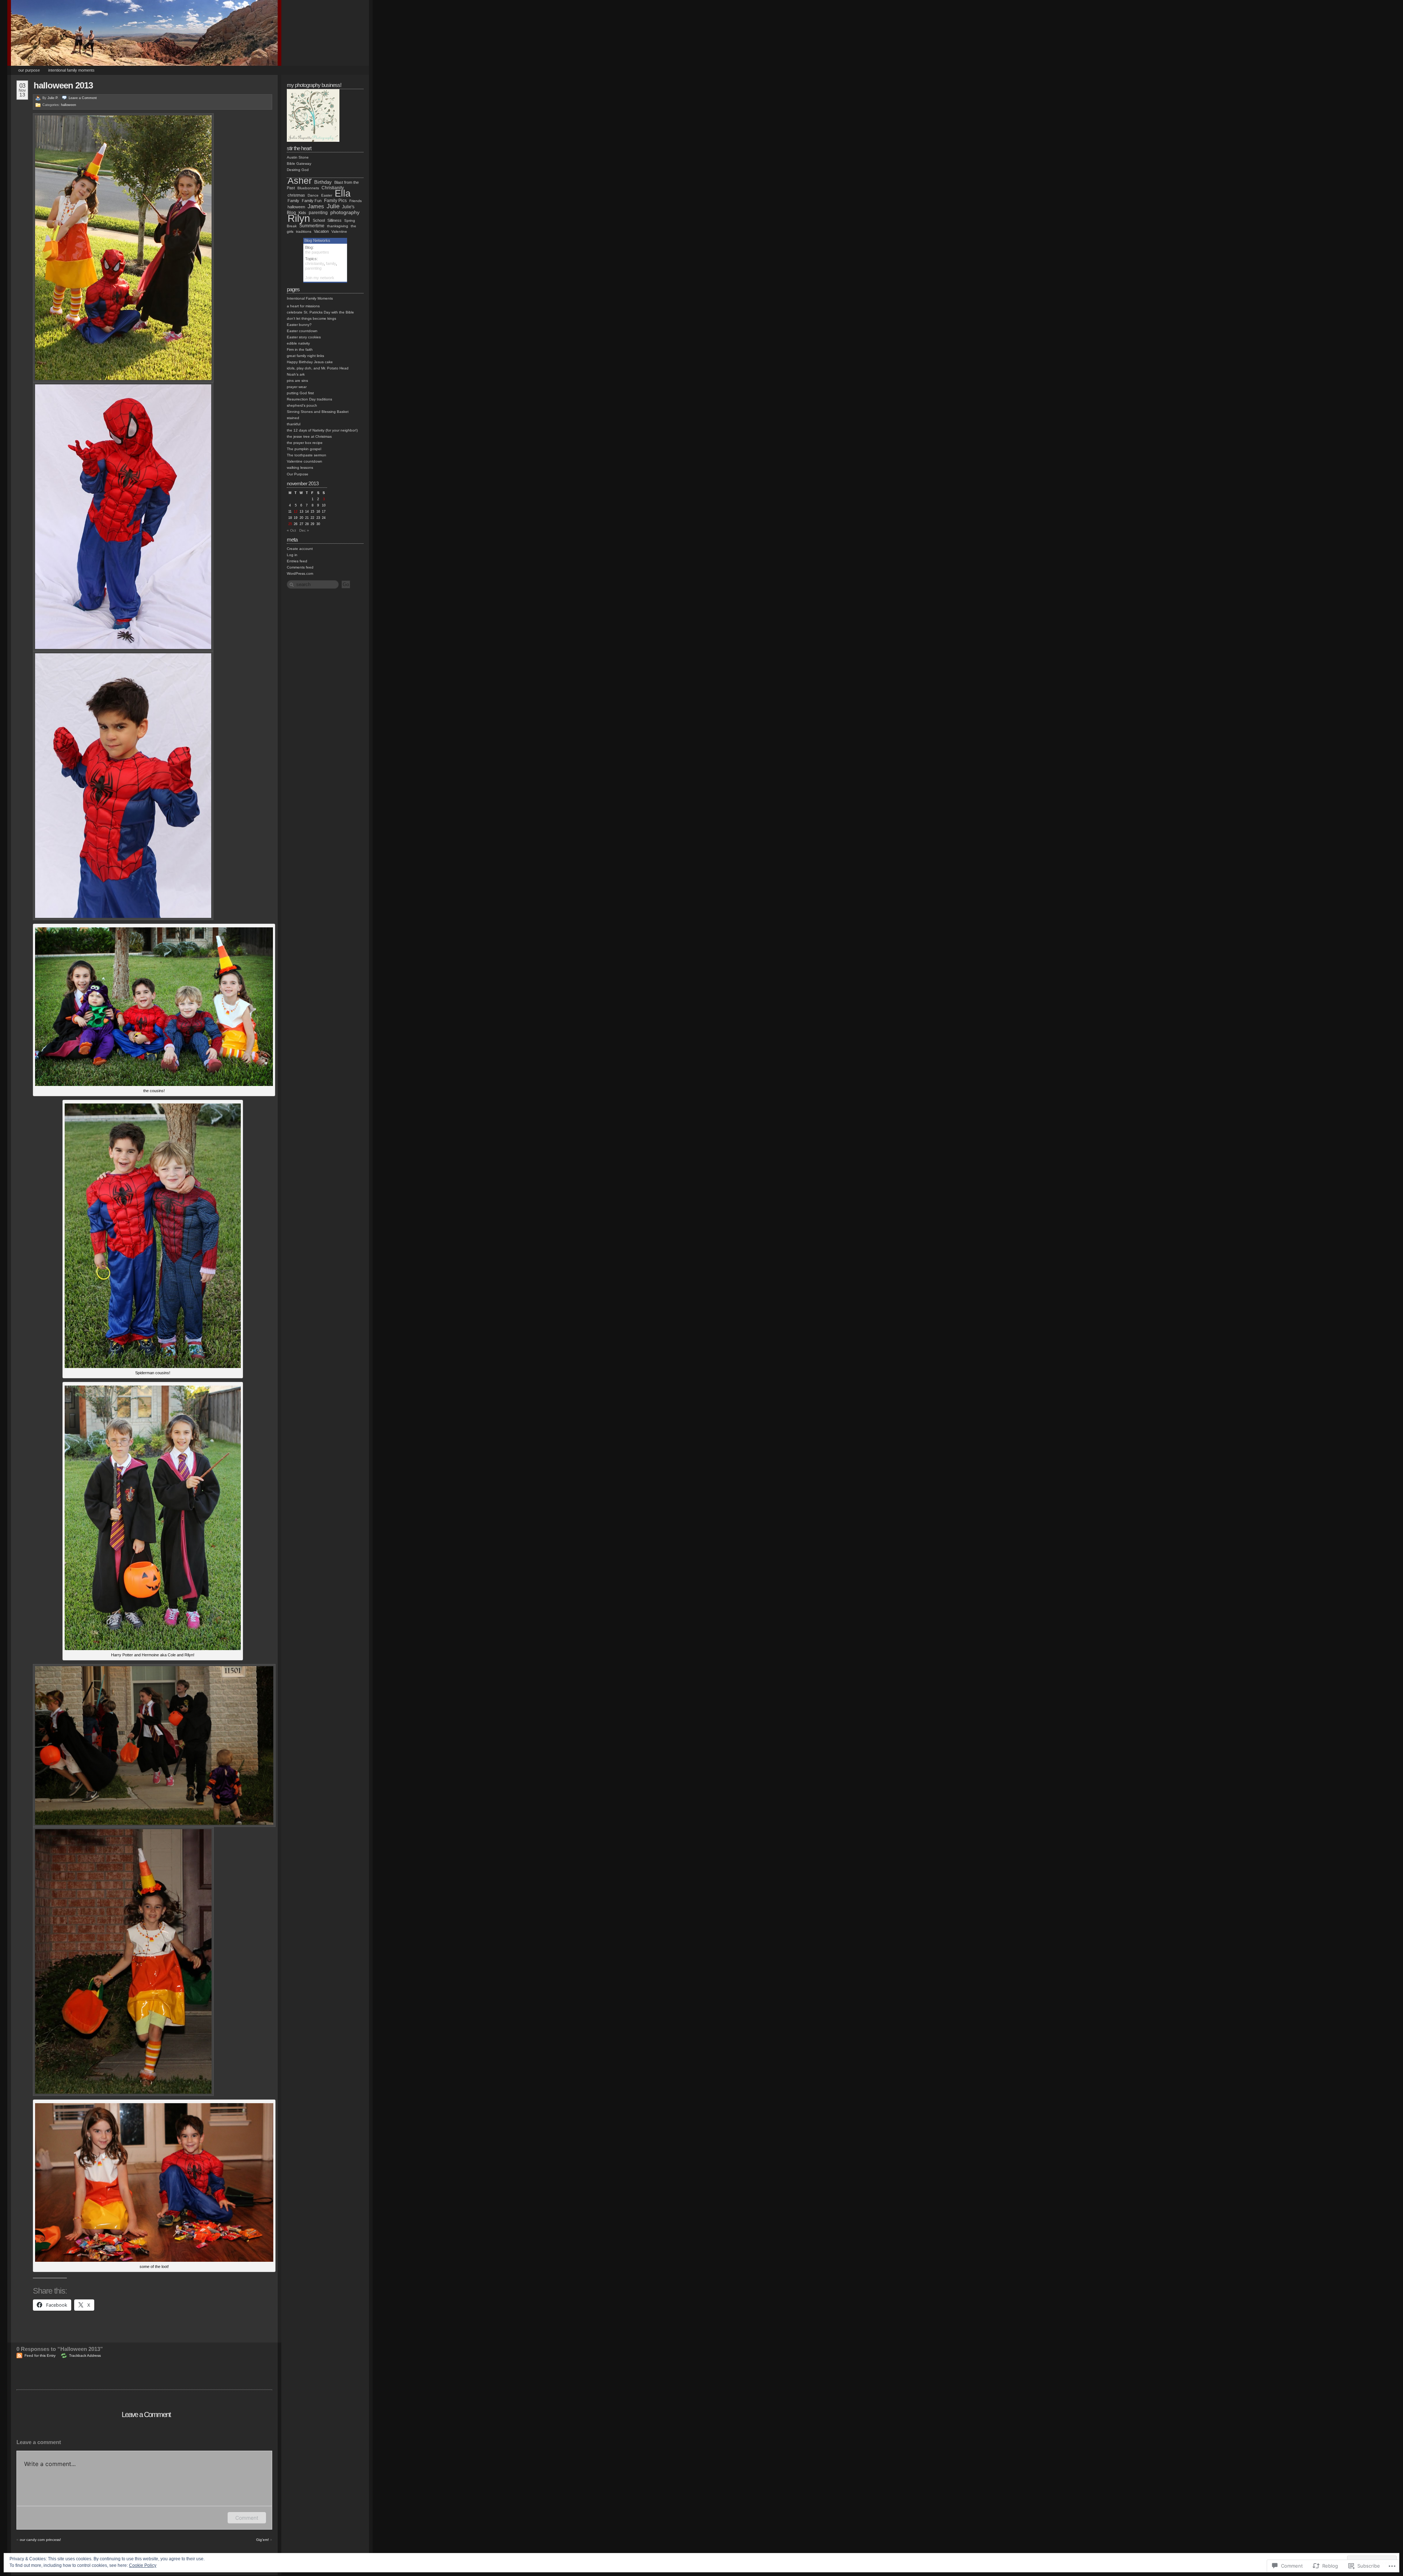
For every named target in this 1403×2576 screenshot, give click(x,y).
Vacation (321, 231)
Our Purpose (29, 70)
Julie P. (53, 98)
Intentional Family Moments (71, 70)
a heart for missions (303, 306)
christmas (296, 195)
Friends (355, 201)
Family (293, 201)
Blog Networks (317, 240)
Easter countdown (302, 331)
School (319, 220)
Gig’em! (263, 2540)
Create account (300, 549)
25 (290, 524)
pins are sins (297, 381)
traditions (304, 231)
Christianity (333, 188)
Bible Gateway (299, 164)
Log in (292, 555)
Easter (327, 195)
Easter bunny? (299, 325)
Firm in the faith (300, 349)
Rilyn (299, 218)
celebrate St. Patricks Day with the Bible (320, 312)
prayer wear (297, 387)
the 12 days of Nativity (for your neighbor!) (322, 430)
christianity (314, 263)
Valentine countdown (305, 461)
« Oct (291, 530)
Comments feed (300, 567)
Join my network (320, 278)
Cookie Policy (143, 2565)
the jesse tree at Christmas (309, 436)
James (316, 206)
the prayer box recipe (305, 443)
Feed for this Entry (40, 2355)
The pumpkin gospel (304, 449)
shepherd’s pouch (302, 405)
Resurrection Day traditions (309, 399)
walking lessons (300, 468)
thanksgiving (338, 226)
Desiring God (298, 170)
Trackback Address (85, 2355)
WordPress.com (300, 573)
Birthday (323, 182)
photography (345, 212)
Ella (343, 193)
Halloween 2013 (63, 85)
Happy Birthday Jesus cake (310, 362)
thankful (294, 424)
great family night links (305, 356)
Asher (300, 181)
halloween (69, 105)
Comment (247, 2518)
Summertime (312, 226)
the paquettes (317, 252)
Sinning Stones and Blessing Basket (318, 412)
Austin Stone (298, 157)
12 (296, 512)
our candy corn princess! (40, 2540)
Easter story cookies (304, 337)
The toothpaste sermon (307, 455)
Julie (333, 206)
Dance (313, 195)
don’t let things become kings (311, 318)
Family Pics (335, 201)
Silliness (334, 220)
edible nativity (298, 343)
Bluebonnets (308, 188)
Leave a (83, 98)
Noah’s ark (296, 374)
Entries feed (297, 561)
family (331, 263)
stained (293, 418)
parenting (318, 213)
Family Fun (312, 201)
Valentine (339, 231)
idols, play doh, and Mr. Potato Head (318, 368)
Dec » (304, 530)
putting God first (300, 393)
